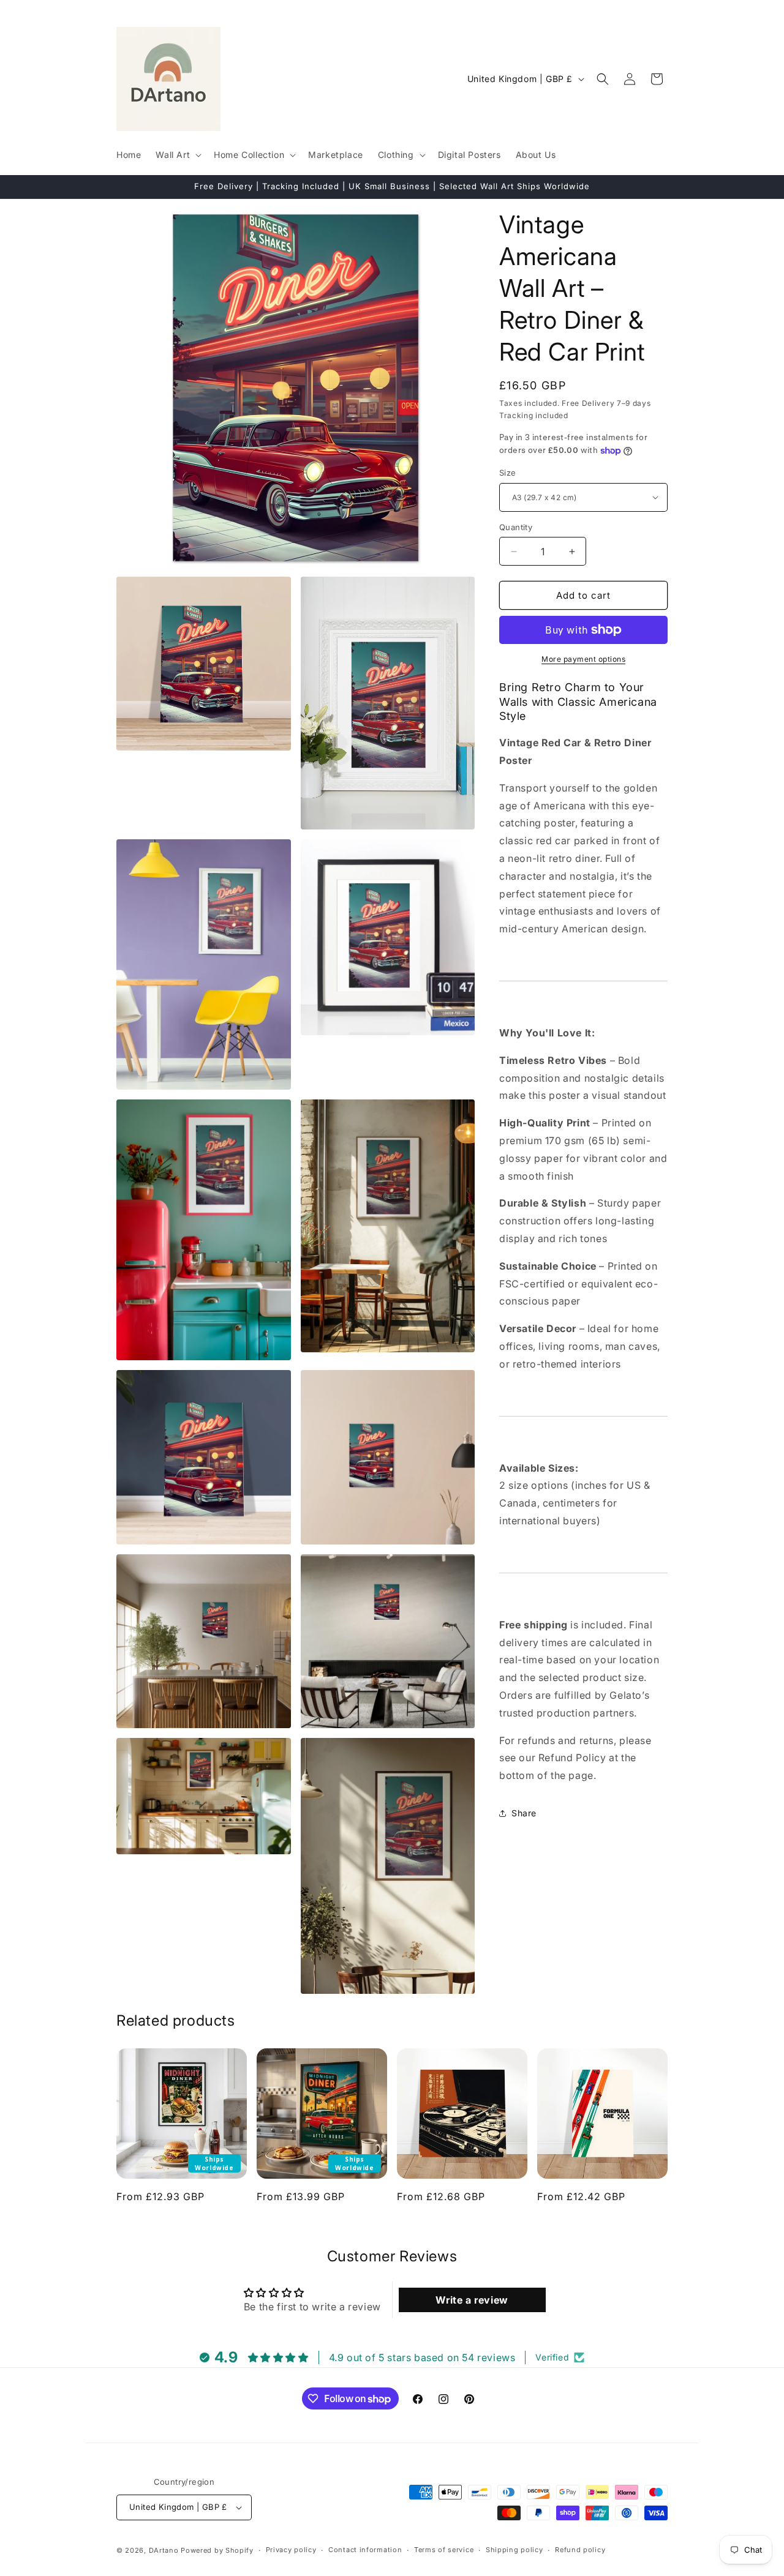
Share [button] (524, 1813)
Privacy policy (291, 2550)
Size (508, 473)
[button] (177, 155)
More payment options (583, 659)
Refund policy (580, 2550)
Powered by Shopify (217, 2550)
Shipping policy (514, 2550)
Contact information (365, 2550)
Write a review (472, 2300)
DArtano (164, 2550)
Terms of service (444, 2550)
